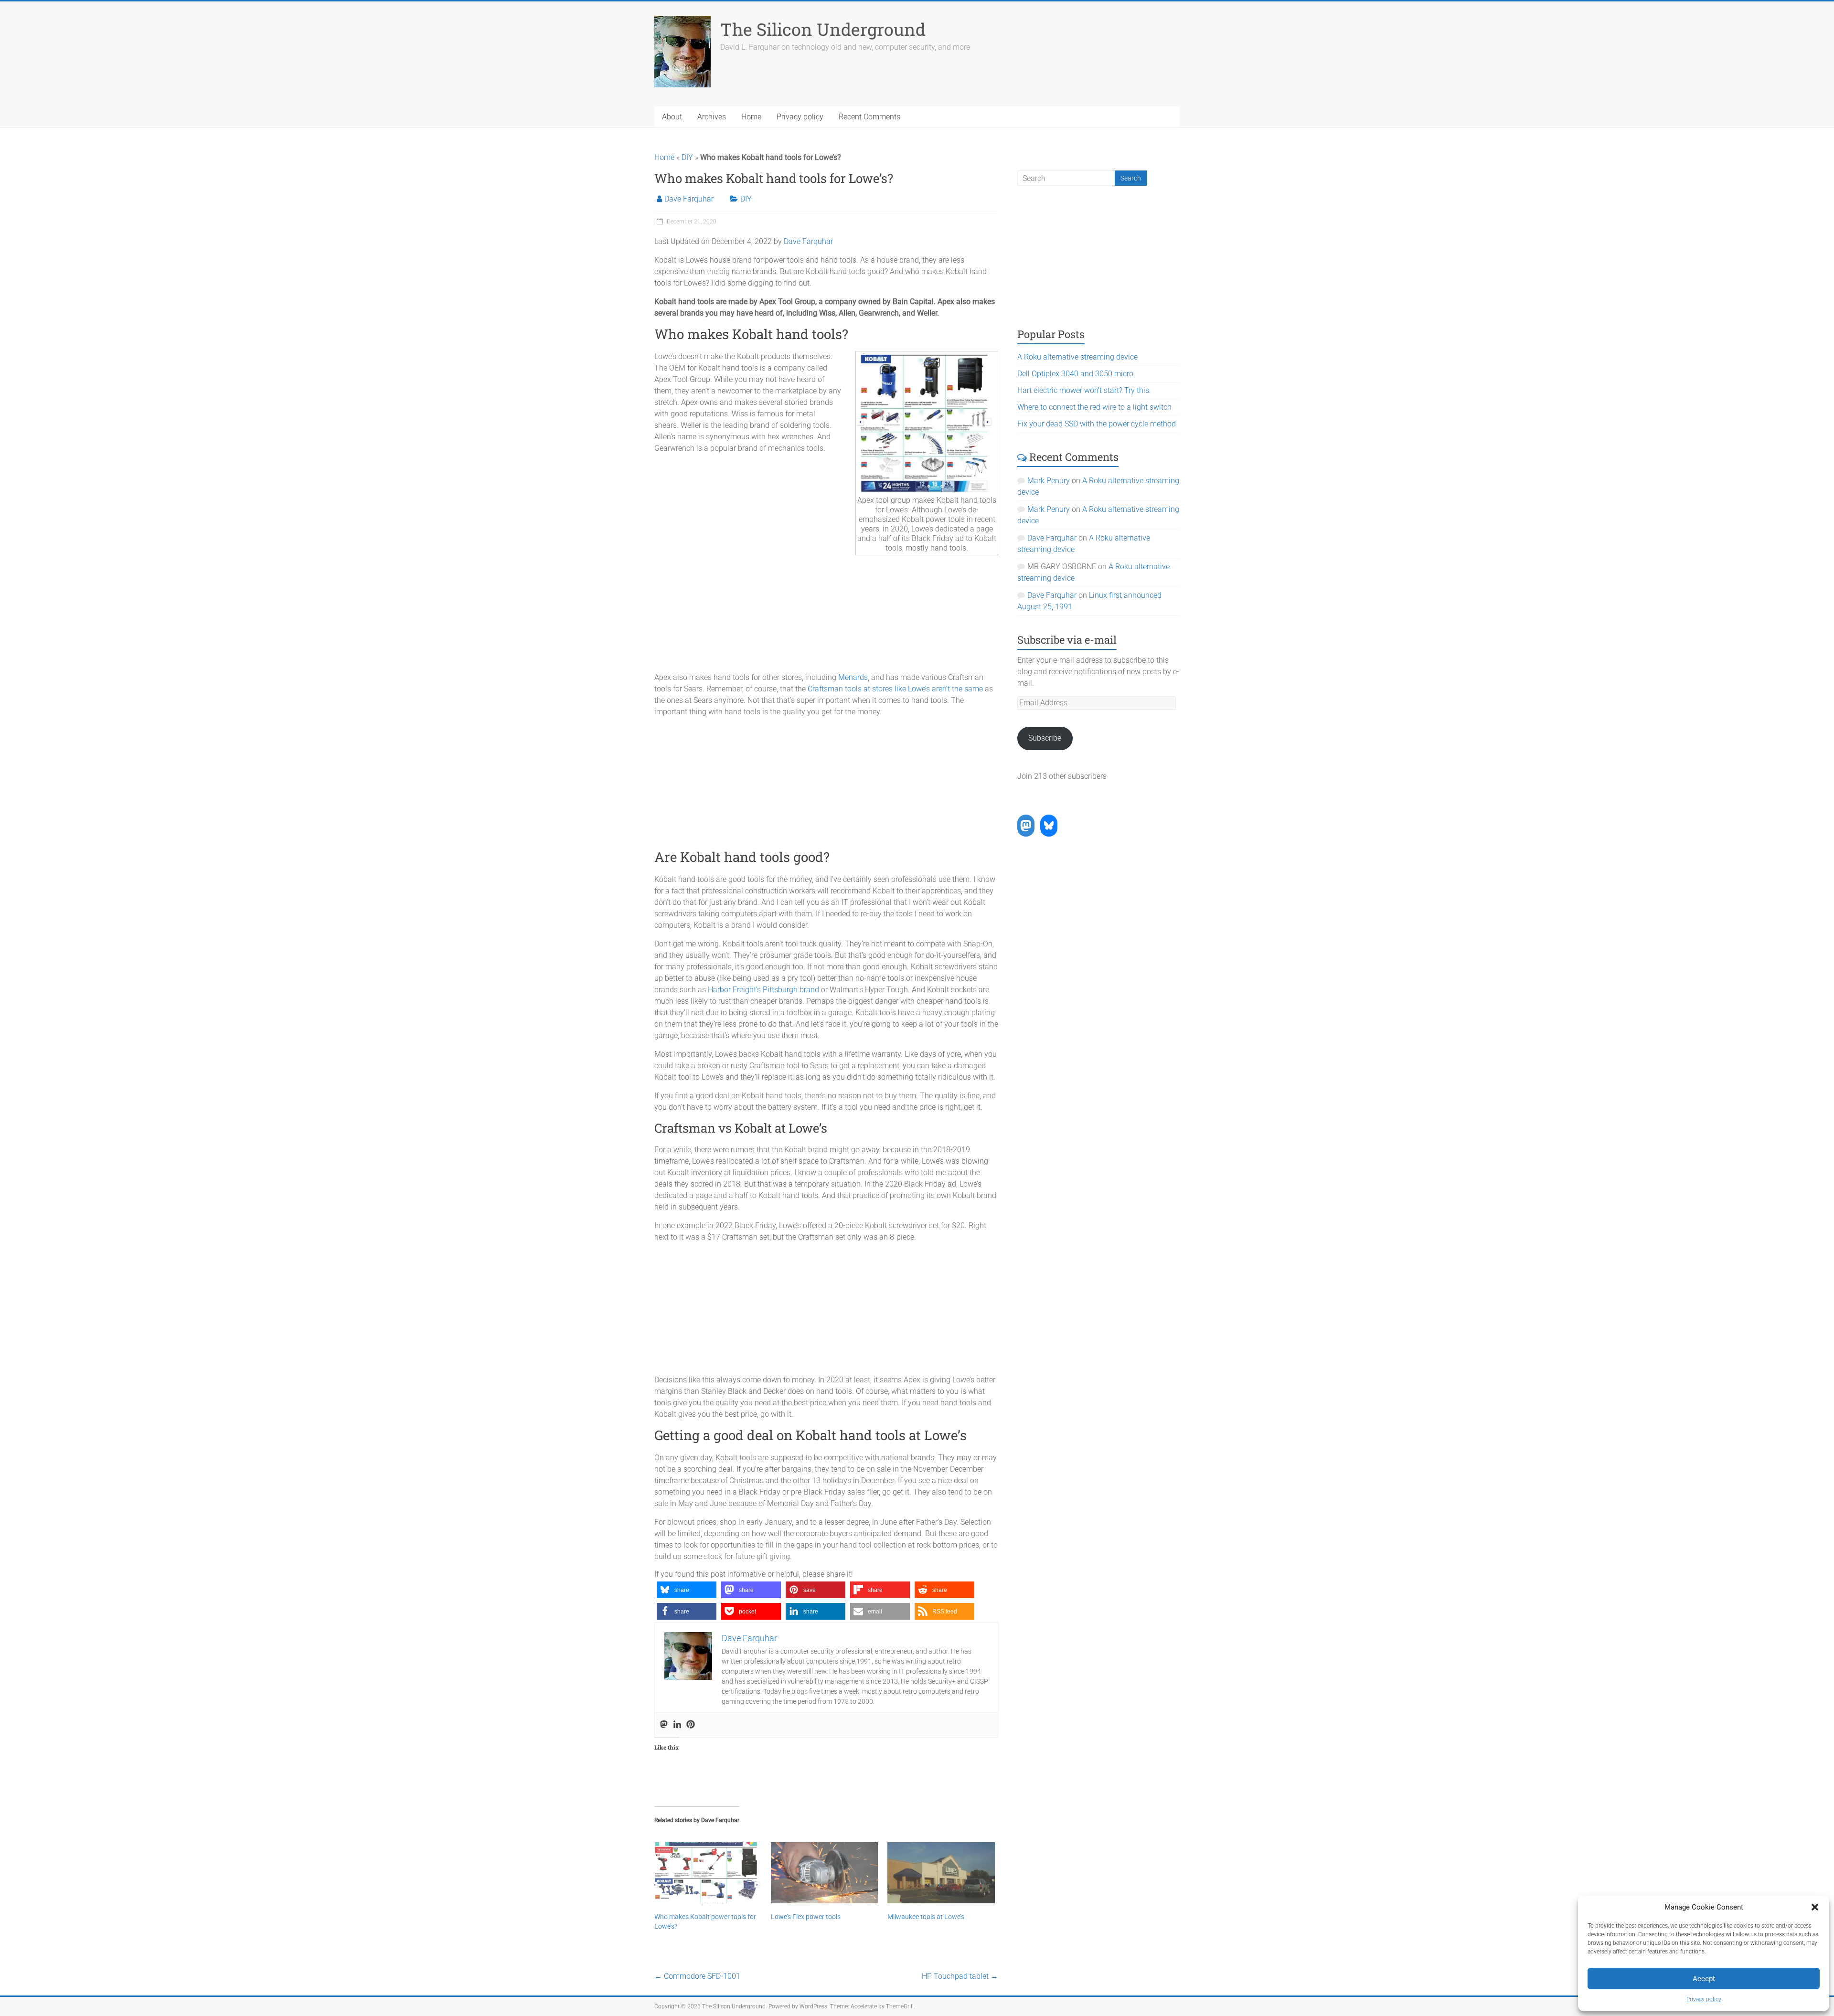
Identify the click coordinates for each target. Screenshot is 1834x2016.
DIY (687, 157)
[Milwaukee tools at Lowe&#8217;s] (941, 1873)
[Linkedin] (677, 1725)
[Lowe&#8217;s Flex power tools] (824, 1873)
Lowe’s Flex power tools (806, 1917)
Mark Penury (1049, 481)
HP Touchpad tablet (960, 1976)
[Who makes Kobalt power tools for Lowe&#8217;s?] (708, 1873)
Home (751, 117)
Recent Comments (869, 117)
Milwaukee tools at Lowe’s (926, 1917)
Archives (712, 117)
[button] (1815, 1907)
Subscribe (1045, 738)
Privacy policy (1704, 1999)
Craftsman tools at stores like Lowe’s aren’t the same (895, 689)
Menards (853, 677)
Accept (1704, 1979)
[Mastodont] (664, 1725)
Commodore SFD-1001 (697, 1976)
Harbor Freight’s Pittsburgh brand (763, 990)
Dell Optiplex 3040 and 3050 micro (1075, 374)
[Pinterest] (691, 1725)
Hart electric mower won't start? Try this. (1084, 390)
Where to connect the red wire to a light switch (1094, 407)
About (672, 117)
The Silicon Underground (823, 29)
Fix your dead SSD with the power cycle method (1097, 424)
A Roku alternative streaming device (1077, 357)
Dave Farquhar (689, 199)
